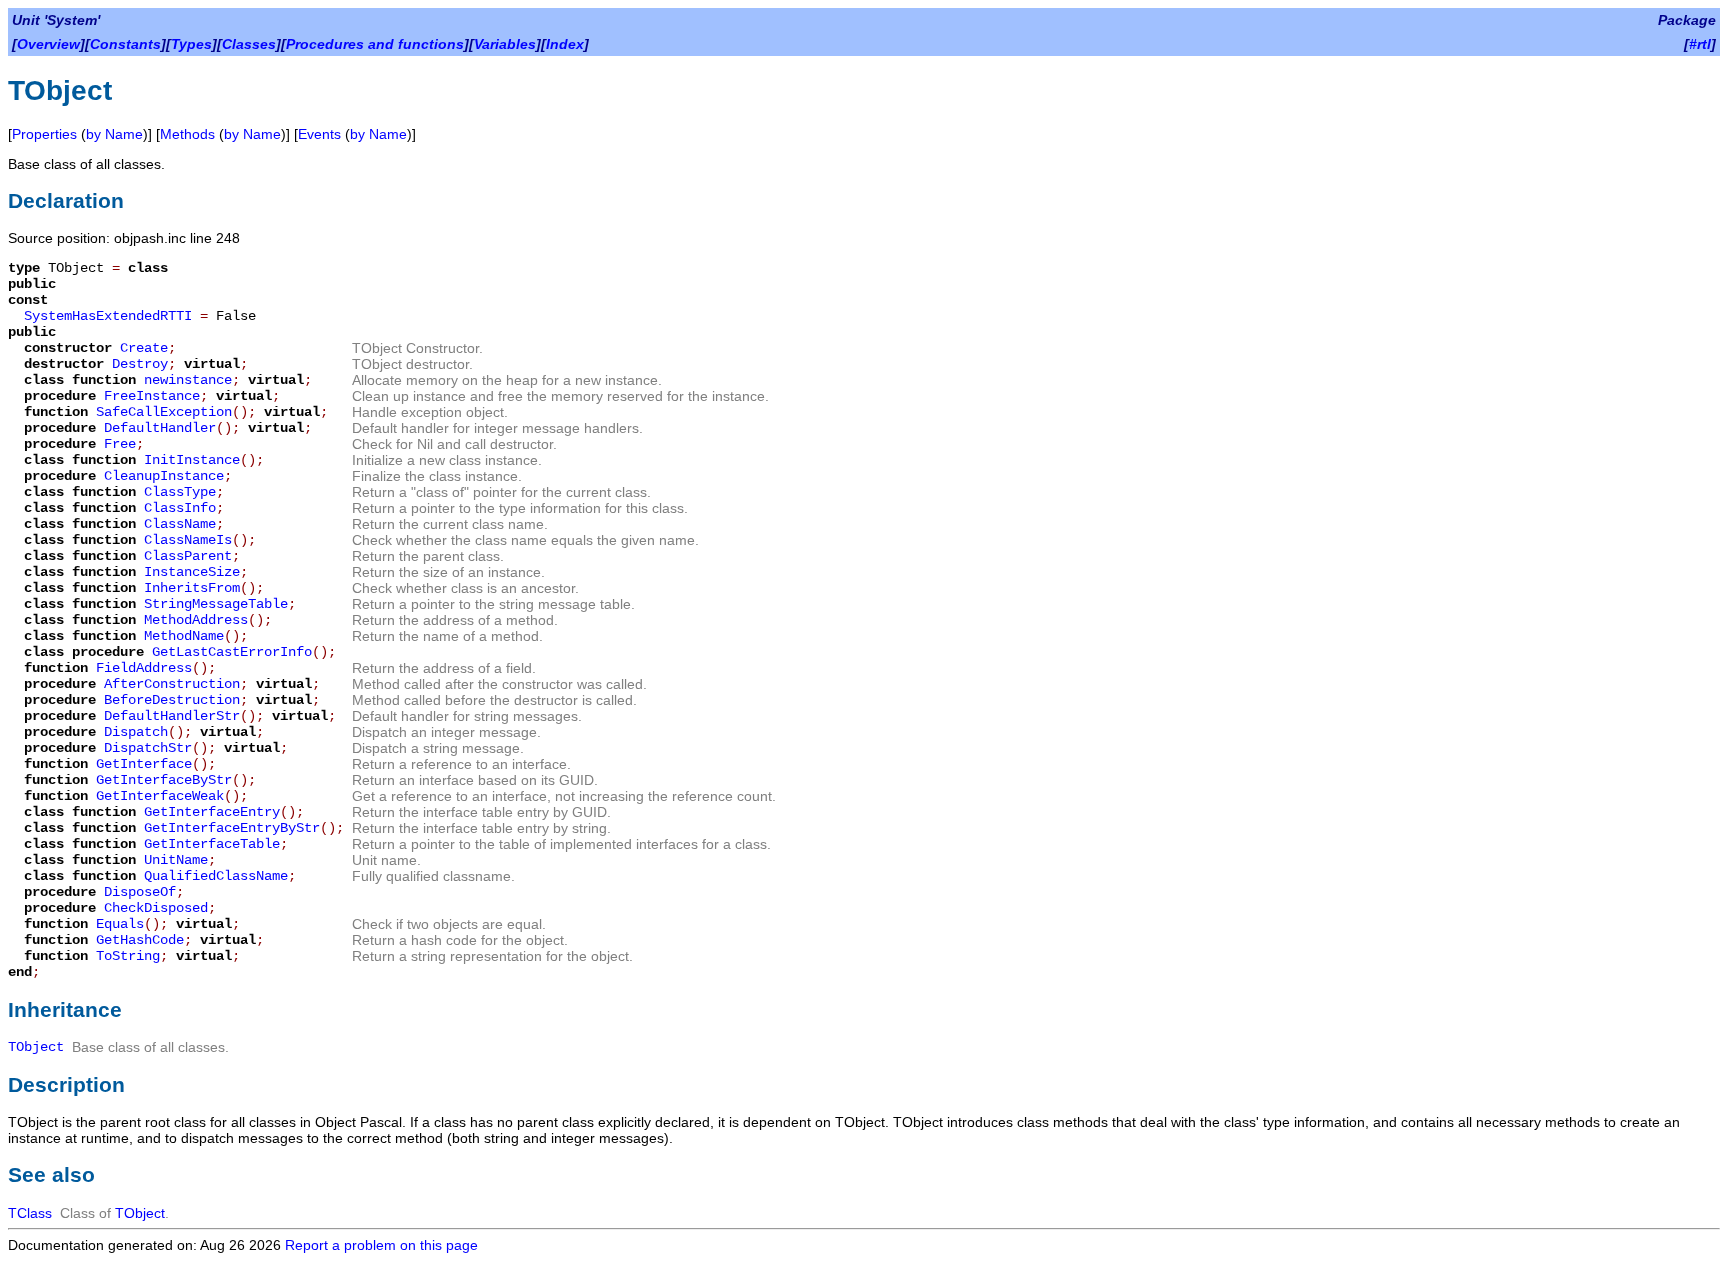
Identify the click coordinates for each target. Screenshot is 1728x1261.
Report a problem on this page (381, 1245)
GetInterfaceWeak (160, 796)
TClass (30, 1213)
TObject (36, 1047)
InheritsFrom (192, 588)
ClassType (180, 492)
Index (565, 44)
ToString (128, 956)
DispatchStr (148, 748)
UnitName (176, 860)
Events (319, 134)
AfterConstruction (172, 684)
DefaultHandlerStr (172, 716)
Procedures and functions (375, 44)
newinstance (188, 380)
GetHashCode (140, 940)
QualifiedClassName (216, 876)
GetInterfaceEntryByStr (232, 828)
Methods (187, 134)
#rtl (1700, 44)
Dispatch (136, 732)
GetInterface (144, 764)
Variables (505, 44)
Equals (120, 924)
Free (120, 444)
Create (144, 348)
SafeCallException (164, 412)
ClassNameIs (188, 540)
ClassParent (188, 556)
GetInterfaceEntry (212, 812)
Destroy (140, 364)
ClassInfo (180, 508)
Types (191, 44)
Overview (48, 44)
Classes (249, 44)
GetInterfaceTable (212, 844)
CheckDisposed (156, 908)
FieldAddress (144, 668)
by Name (114, 134)
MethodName (184, 636)
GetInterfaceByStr (164, 780)
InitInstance (192, 460)
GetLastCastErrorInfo (232, 652)
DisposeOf (140, 892)
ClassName (180, 524)
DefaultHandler (160, 428)
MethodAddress (196, 620)
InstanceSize (192, 572)
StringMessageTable (216, 604)
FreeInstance (152, 396)
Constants (125, 44)
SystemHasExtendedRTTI (108, 316)
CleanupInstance (164, 476)
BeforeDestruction (172, 700)
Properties (44, 134)
